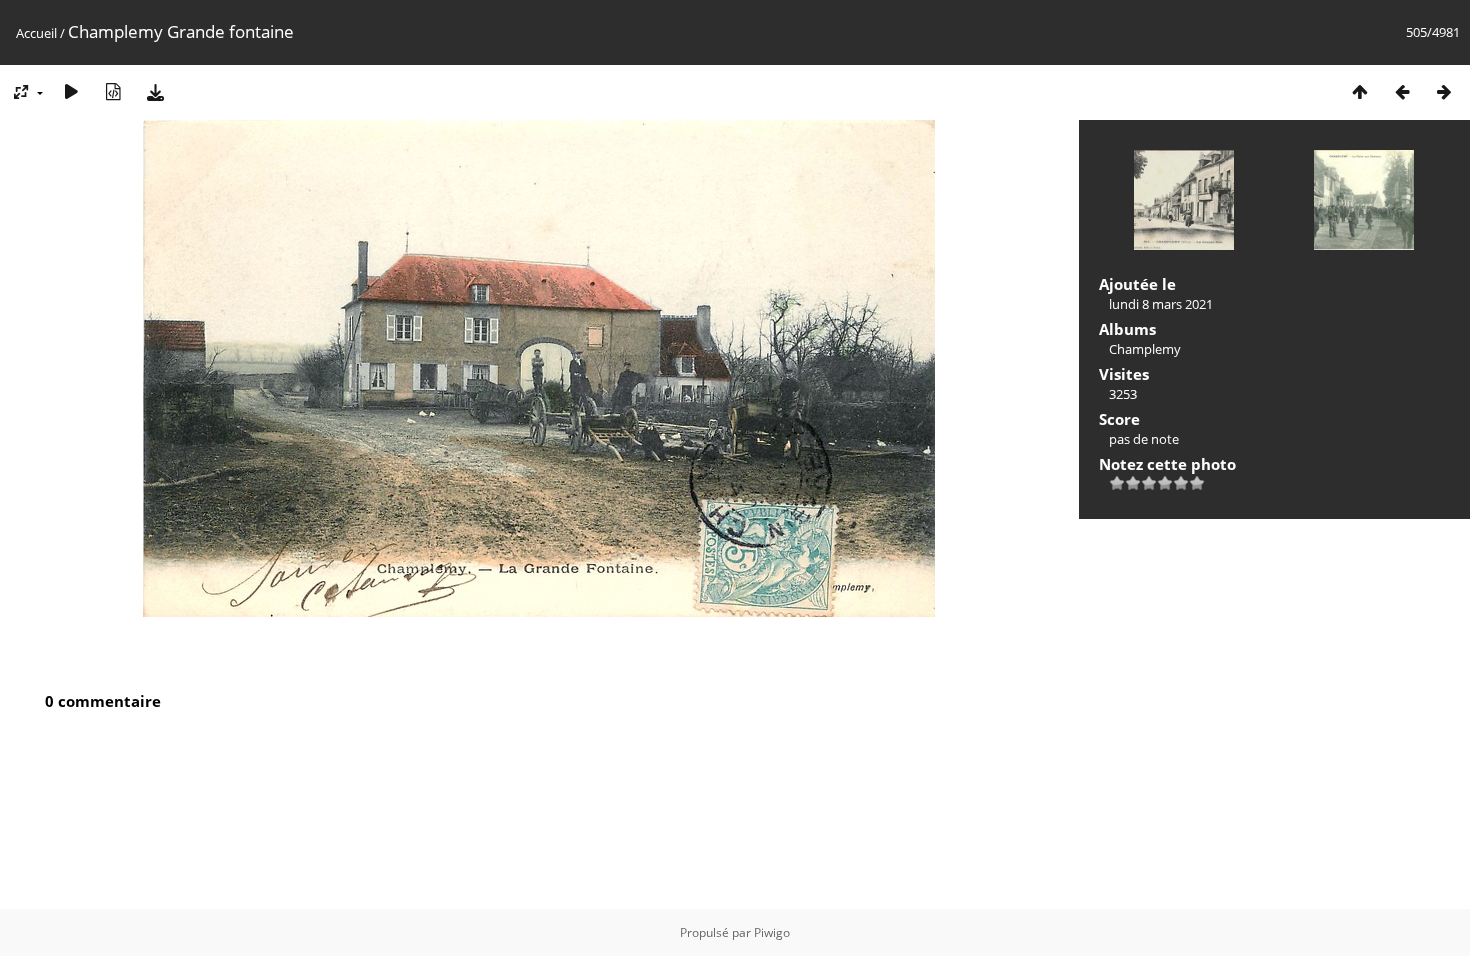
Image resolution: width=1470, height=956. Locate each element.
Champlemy (1145, 349)
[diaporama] (71, 91)
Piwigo (772, 932)
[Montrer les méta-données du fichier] (113, 91)
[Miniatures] (1360, 91)
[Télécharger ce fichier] (155, 91)
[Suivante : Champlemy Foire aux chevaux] (1444, 91)
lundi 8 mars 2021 (1161, 304)
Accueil (36, 33)
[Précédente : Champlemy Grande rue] (1402, 91)
